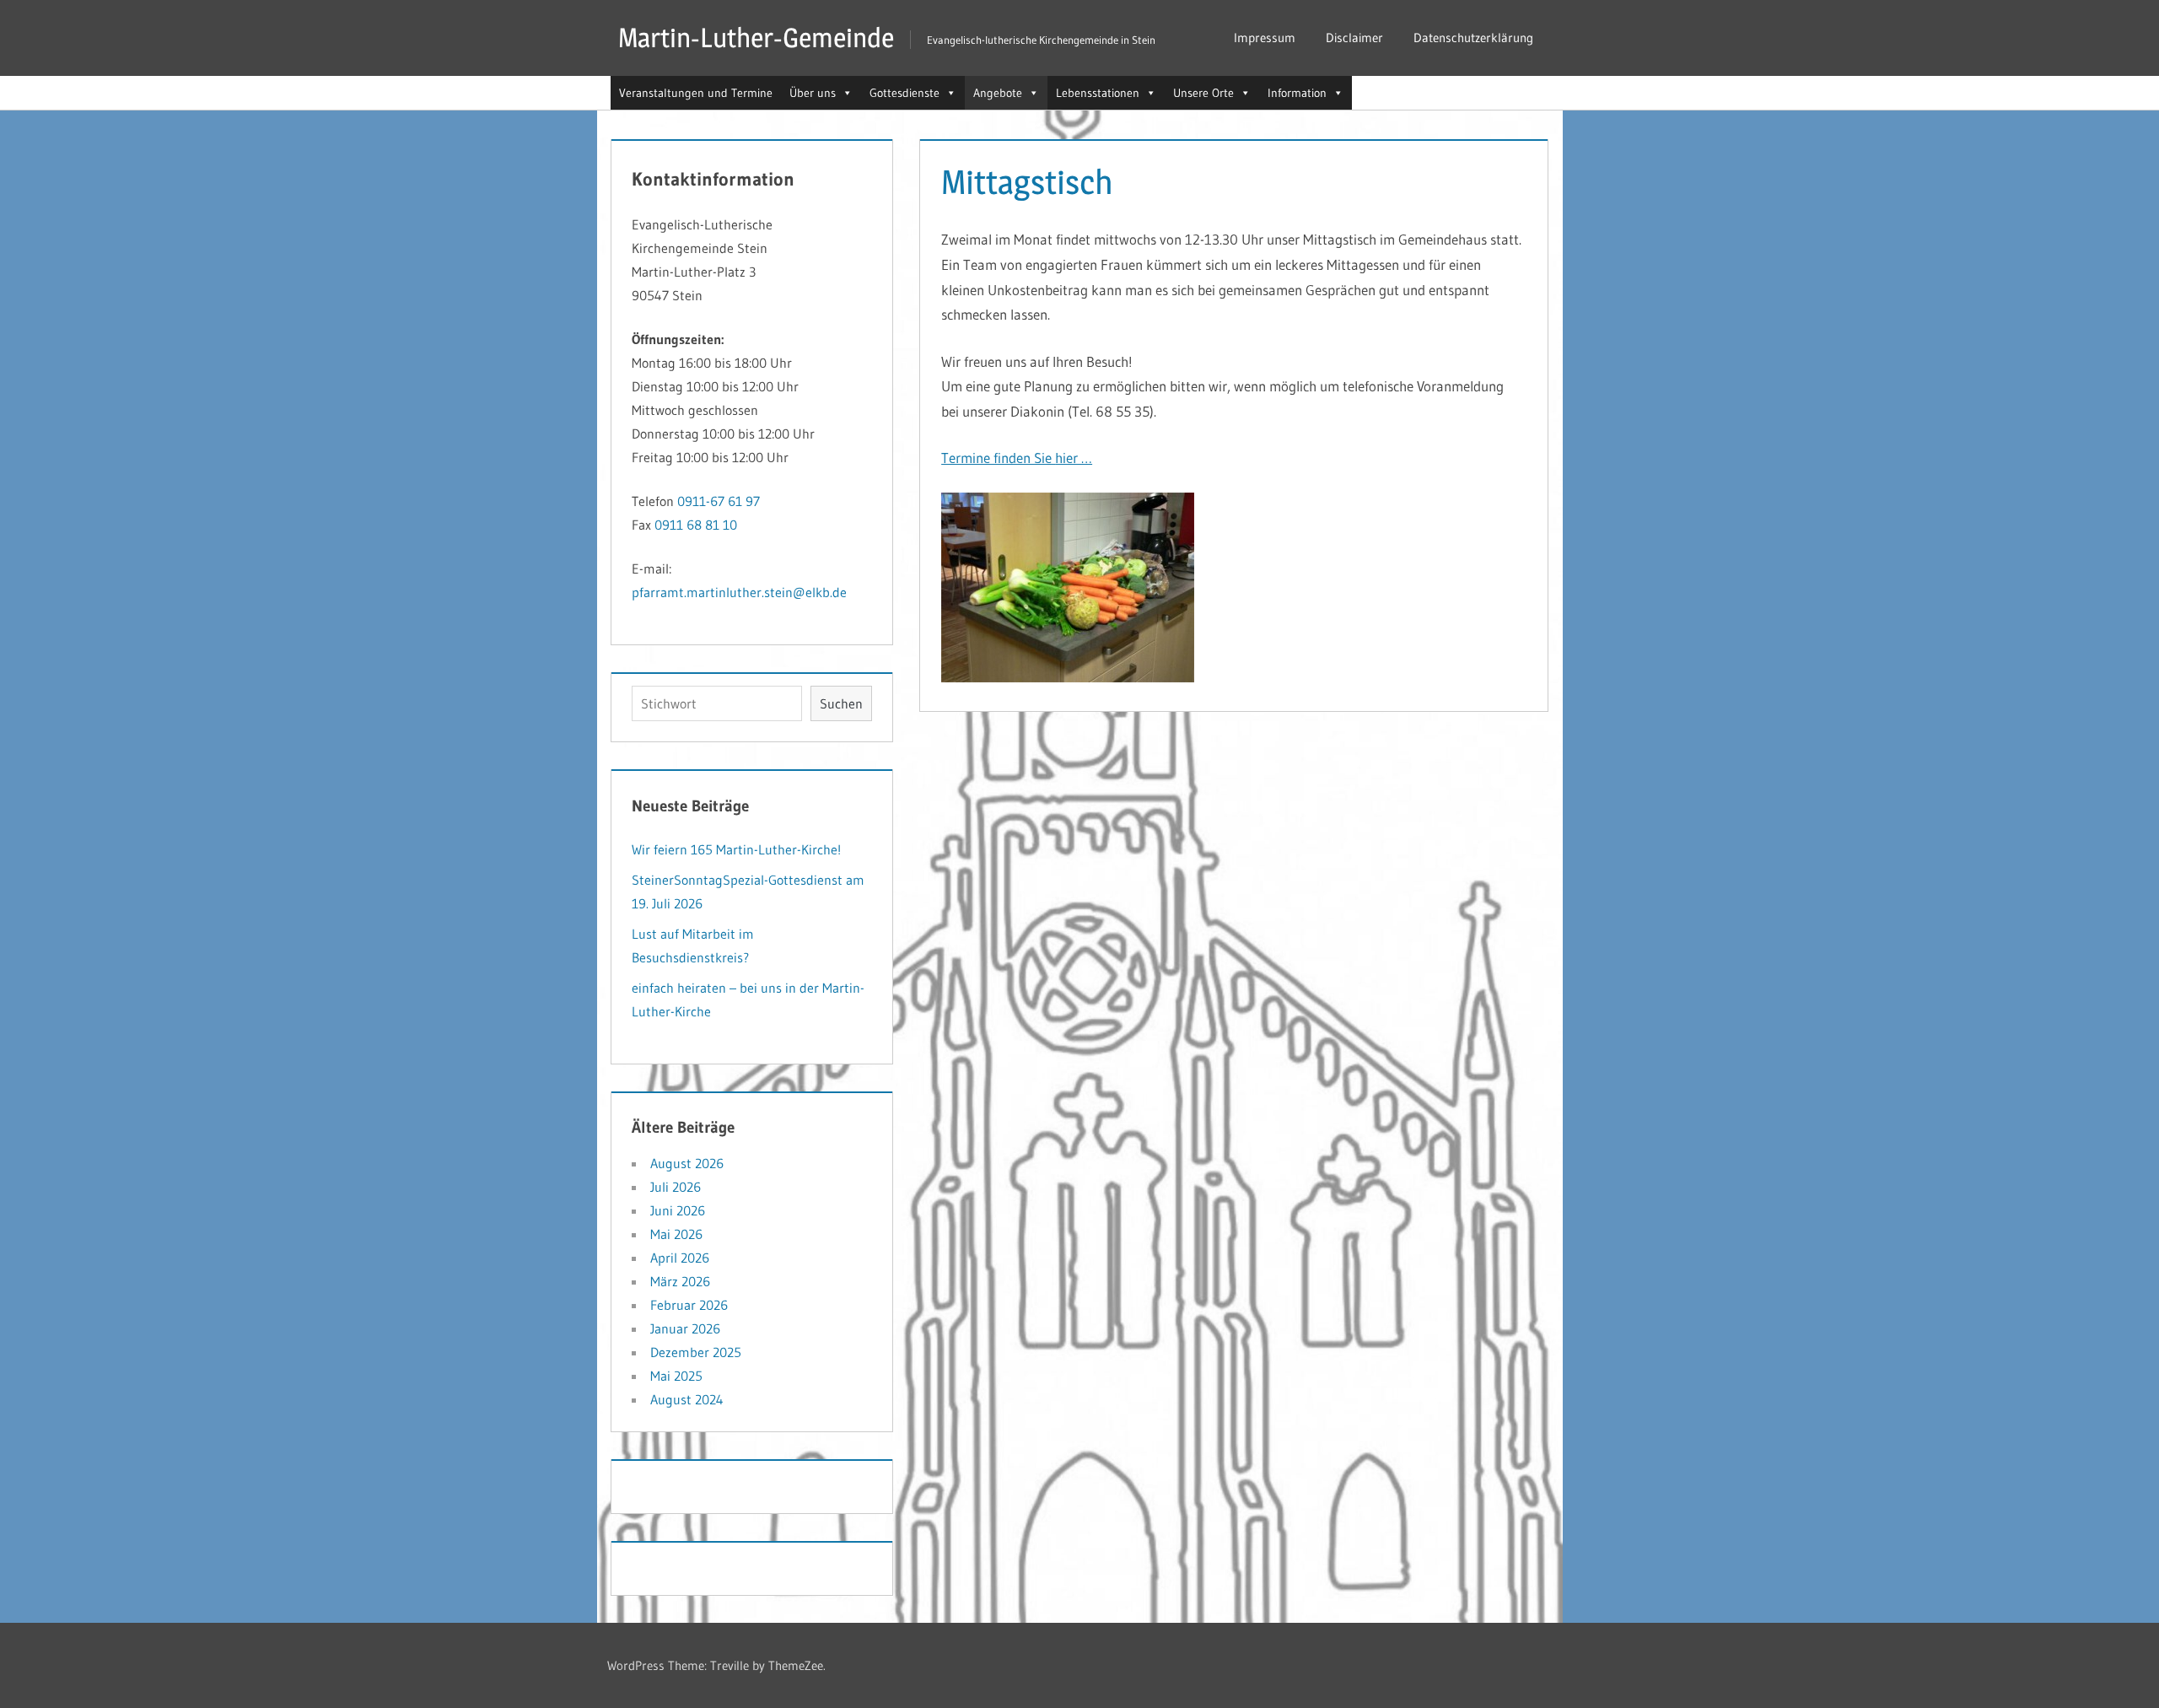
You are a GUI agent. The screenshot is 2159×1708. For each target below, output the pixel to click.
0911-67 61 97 (719, 501)
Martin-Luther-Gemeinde (756, 38)
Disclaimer (1354, 38)
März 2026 (680, 1281)
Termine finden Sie (998, 458)
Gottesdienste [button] (905, 93)
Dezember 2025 (696, 1352)
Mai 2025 (676, 1376)
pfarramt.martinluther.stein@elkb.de (739, 592)
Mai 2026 (676, 1234)
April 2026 (680, 1258)
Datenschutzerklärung (1473, 38)
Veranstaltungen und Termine (696, 93)
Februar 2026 (689, 1305)
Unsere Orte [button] (1203, 93)
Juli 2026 (676, 1187)
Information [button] (1297, 93)
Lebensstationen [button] (1098, 93)
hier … (1074, 458)
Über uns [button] (813, 93)
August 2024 (687, 1399)
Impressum (1265, 38)
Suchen (841, 703)
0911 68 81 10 (696, 525)
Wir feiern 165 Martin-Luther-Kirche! (736, 849)
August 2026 (687, 1163)
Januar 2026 (685, 1328)
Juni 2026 (678, 1210)
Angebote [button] (998, 93)
